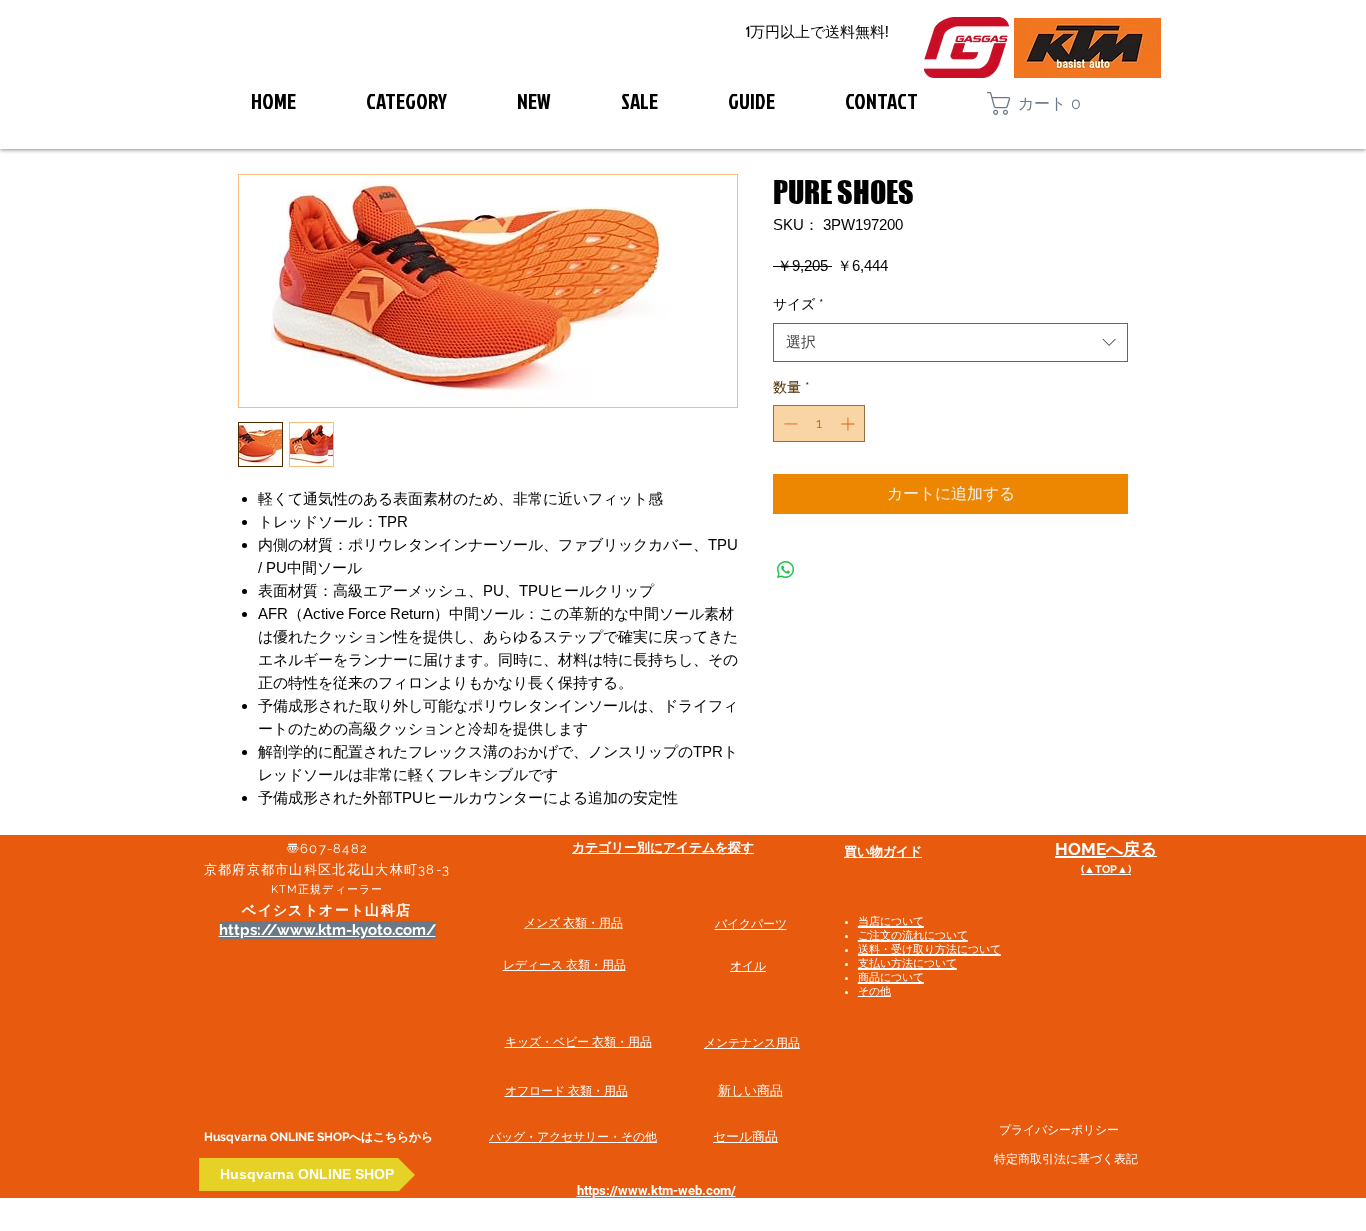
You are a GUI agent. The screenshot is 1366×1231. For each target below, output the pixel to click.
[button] (1043, 103)
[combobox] (950, 342)
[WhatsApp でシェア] (786, 570)
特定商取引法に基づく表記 (1066, 1159)
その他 (874, 991)
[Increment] (849, 423)
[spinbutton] (819, 423)
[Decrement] (788, 423)
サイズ (798, 304)
